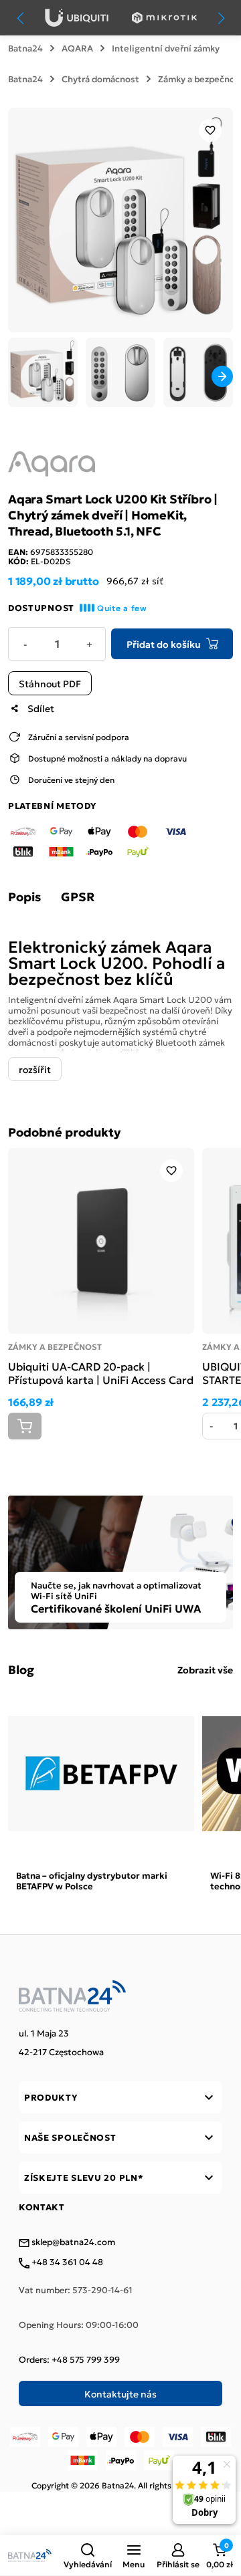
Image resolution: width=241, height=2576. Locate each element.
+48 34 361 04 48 (66, 2262)
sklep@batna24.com (72, 2242)
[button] (88, 2555)
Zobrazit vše (205, 1669)
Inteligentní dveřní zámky (166, 48)
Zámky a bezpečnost (55, 1346)
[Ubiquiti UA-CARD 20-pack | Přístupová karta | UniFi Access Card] (101, 1241)
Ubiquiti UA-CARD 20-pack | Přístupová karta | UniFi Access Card (101, 1373)
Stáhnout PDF (50, 683)
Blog (21, 1669)
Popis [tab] (24, 897)
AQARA (77, 48)
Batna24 (25, 48)
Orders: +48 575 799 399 (69, 2359)
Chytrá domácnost (100, 79)
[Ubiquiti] (77, 18)
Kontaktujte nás (120, 2393)
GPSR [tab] (78, 897)
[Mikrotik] (164, 18)
